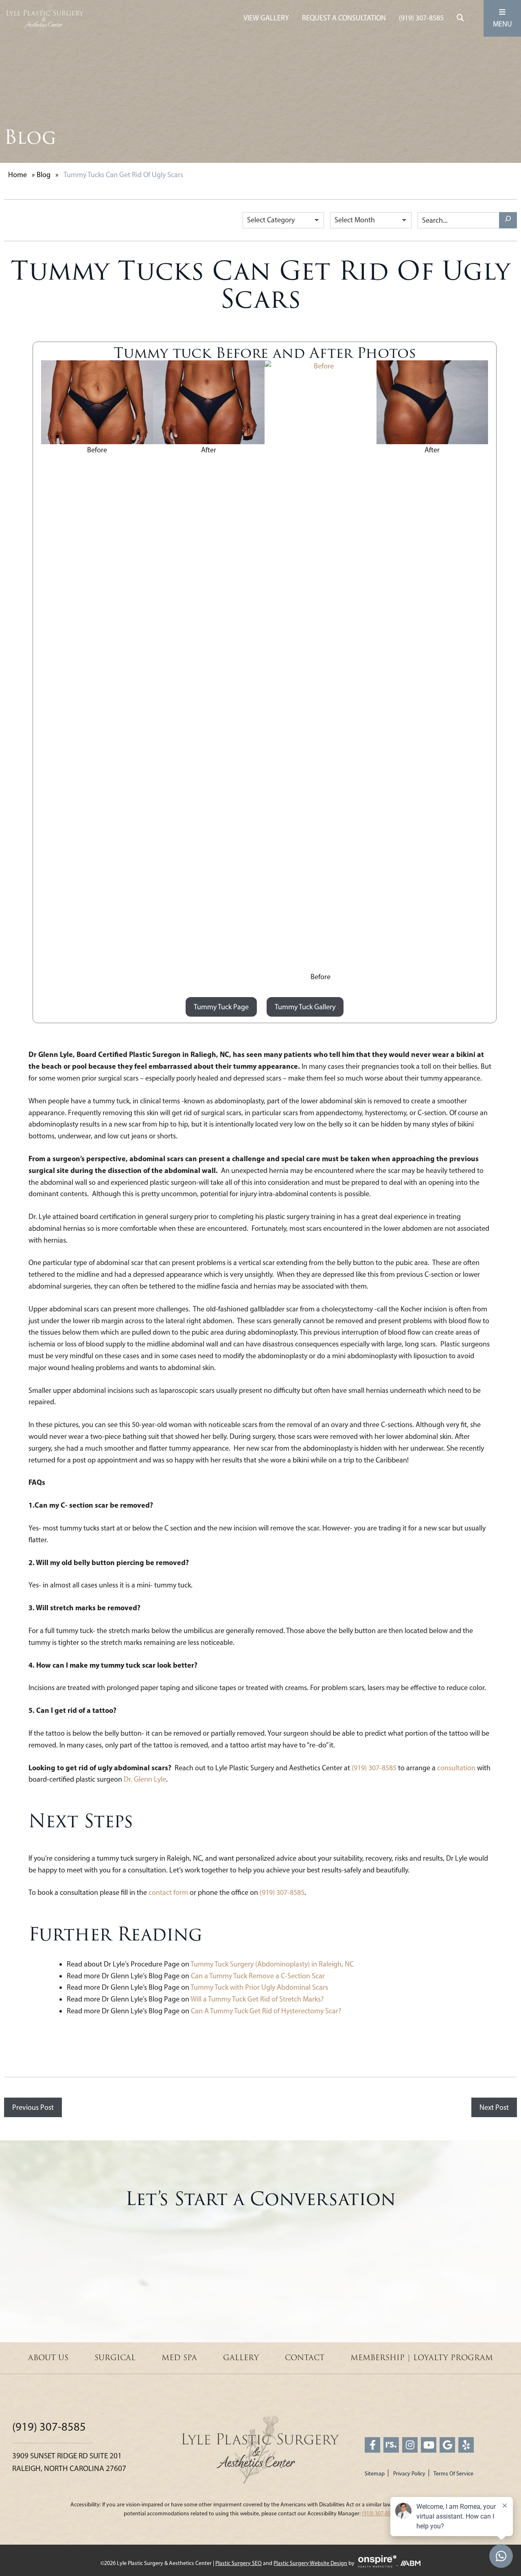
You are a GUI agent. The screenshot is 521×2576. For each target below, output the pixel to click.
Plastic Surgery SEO (239, 2563)
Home (18, 175)
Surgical (115, 2358)
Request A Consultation (344, 18)
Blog (44, 175)
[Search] (508, 220)
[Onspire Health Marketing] (377, 2563)
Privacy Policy (409, 2474)
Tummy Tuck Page (221, 1007)
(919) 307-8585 (421, 18)
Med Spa (179, 2358)
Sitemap (375, 2474)
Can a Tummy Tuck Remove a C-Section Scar (258, 1976)
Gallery (241, 2358)
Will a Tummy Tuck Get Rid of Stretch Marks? (257, 1999)
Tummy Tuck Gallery (305, 1007)
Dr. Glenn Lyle (145, 1779)
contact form (168, 1892)
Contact (305, 2358)
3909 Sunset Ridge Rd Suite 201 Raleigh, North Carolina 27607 (69, 2462)
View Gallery (266, 18)
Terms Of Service (453, 2474)
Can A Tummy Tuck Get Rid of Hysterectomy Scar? (266, 2011)
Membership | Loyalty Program (422, 2358)
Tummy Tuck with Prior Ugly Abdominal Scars (260, 1987)
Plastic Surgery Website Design (310, 2563)
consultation (456, 1768)
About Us (48, 2358)
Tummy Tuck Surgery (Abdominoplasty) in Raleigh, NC (272, 1964)
